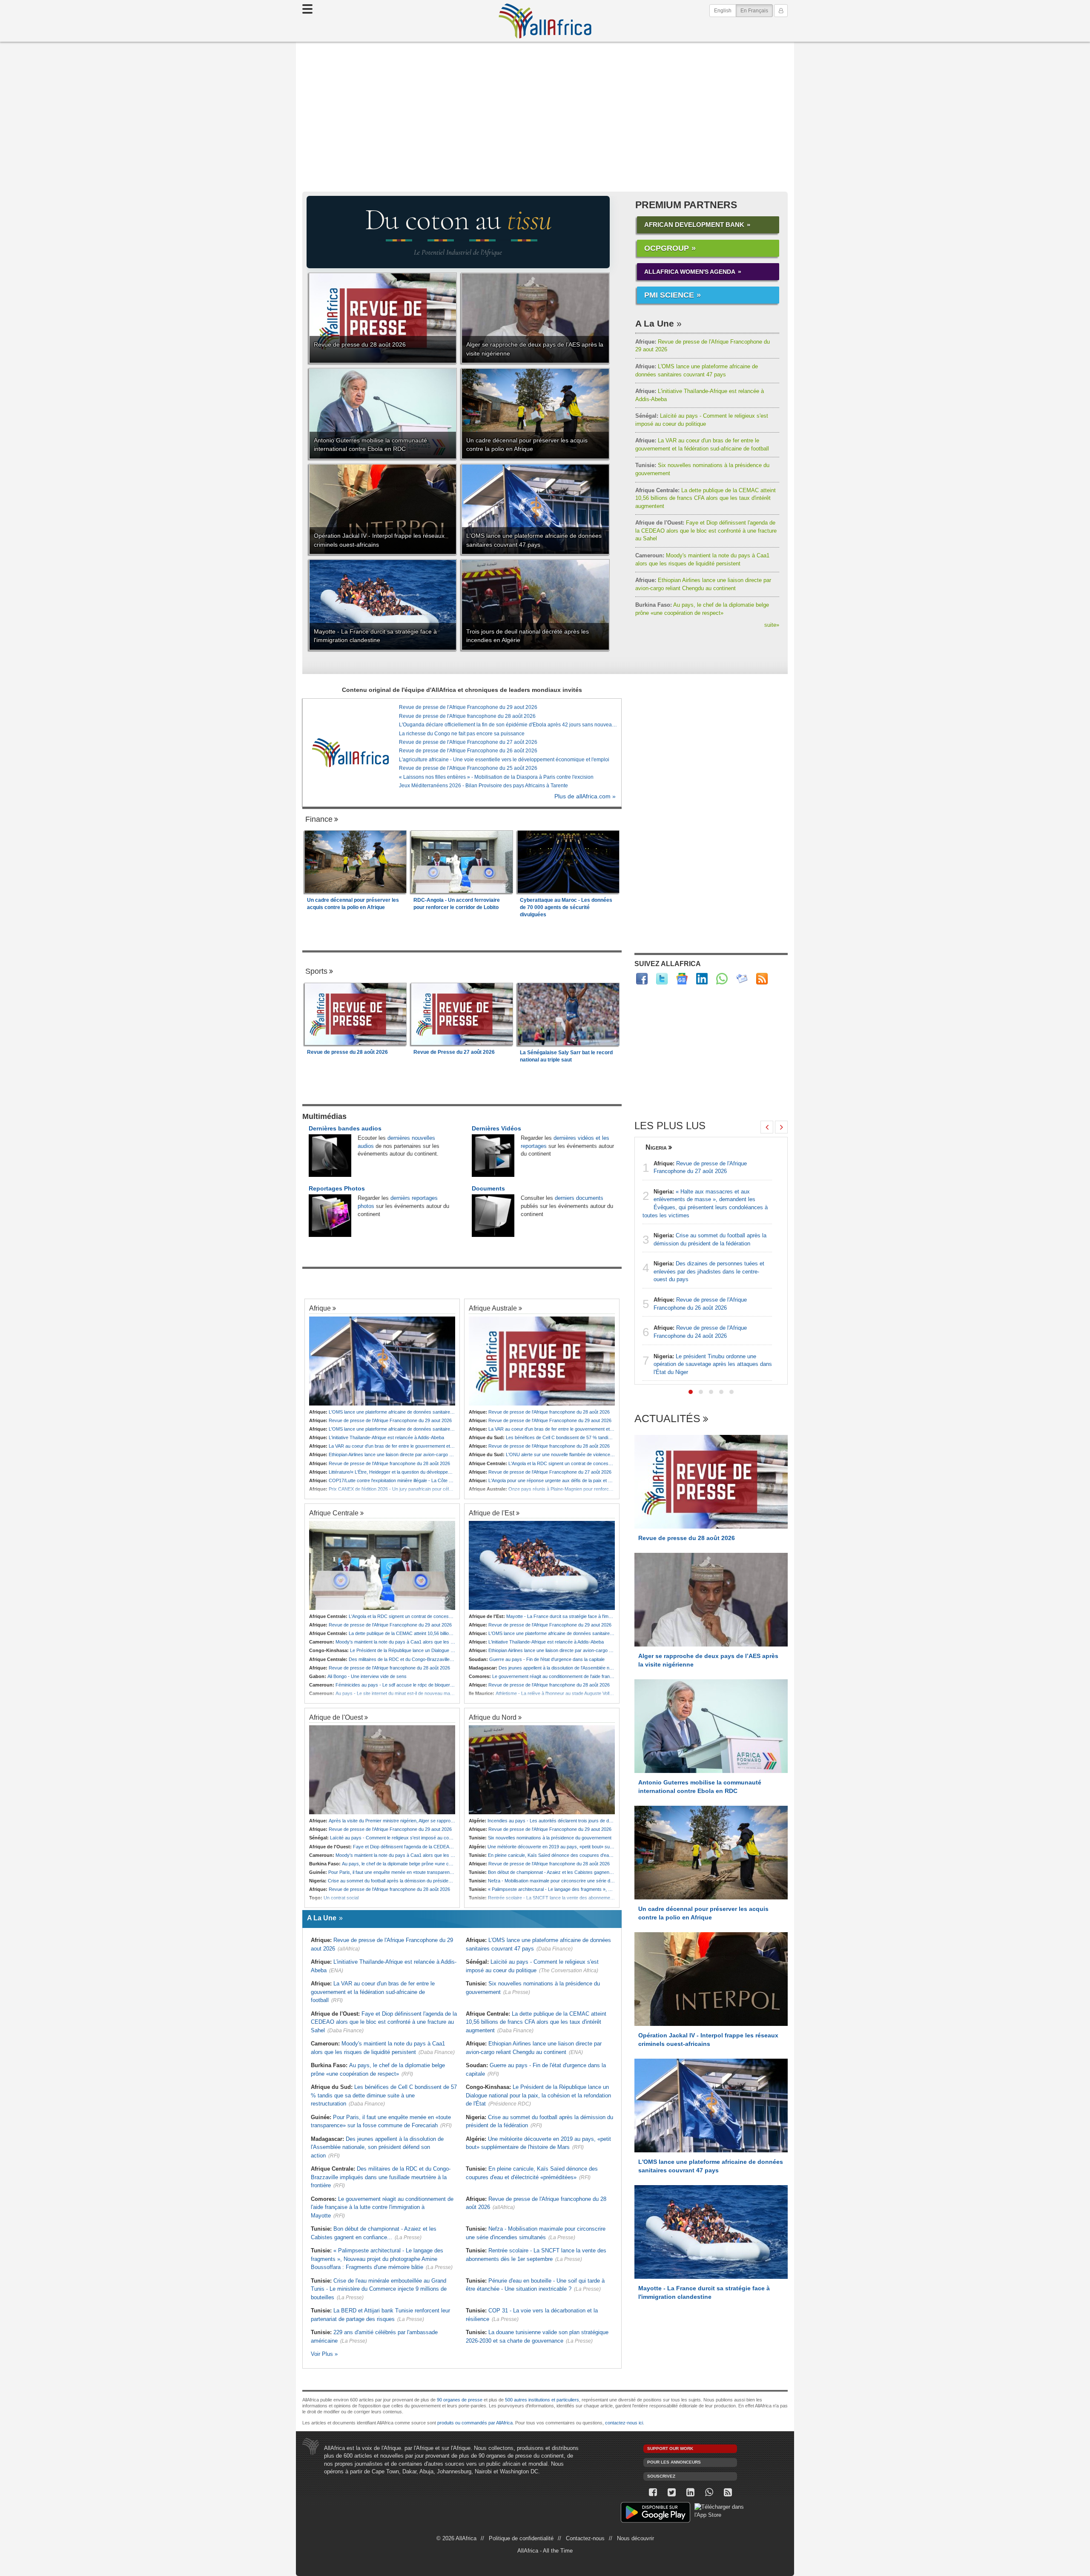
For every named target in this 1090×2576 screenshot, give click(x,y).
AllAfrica (545, 21)
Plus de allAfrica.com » (585, 796)
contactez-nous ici (624, 2423)
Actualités (667, 1419)
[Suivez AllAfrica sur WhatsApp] (722, 979)
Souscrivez (661, 2476)
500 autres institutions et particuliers (542, 2400)
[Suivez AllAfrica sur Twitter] (662, 979)
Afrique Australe (493, 1308)
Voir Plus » (324, 2354)
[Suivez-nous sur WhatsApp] (709, 2492)
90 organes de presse (460, 2400)
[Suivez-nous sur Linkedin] (690, 2492)
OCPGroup (667, 248)
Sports (316, 971)
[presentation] (767, 1127)
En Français (757, 10)
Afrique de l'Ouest (336, 1717)
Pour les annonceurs (674, 2462)
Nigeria (656, 1147)
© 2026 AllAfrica (456, 2538)
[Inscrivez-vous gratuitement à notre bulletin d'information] (742, 979)
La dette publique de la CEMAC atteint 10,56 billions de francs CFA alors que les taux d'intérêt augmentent (706, 498)
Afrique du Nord (493, 1717)
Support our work (670, 2448)
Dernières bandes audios (345, 1128)
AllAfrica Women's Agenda (690, 272)
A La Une (655, 323)
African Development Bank (694, 225)
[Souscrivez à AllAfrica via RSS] (728, 2492)
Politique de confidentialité (521, 2538)
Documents (488, 1188)
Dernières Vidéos (496, 1128)
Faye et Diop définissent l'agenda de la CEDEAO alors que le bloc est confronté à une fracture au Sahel (706, 531)
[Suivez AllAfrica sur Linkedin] (702, 979)
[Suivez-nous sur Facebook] (653, 2492)
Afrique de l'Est (492, 1513)
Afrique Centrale (334, 1513)
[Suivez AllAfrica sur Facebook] (642, 979)
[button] (691, 1392)
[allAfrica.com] (350, 752)
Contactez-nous (585, 2538)
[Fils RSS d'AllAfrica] (762, 979)
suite (772, 625)
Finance (319, 819)
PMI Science (669, 295)
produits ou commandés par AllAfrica (475, 2423)
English (723, 11)
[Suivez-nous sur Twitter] (671, 2492)
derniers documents (579, 1198)
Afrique (320, 1308)
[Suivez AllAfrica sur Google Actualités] (682, 979)
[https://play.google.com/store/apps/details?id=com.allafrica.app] (655, 2514)
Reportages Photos (337, 1188)
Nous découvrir (635, 2538)
